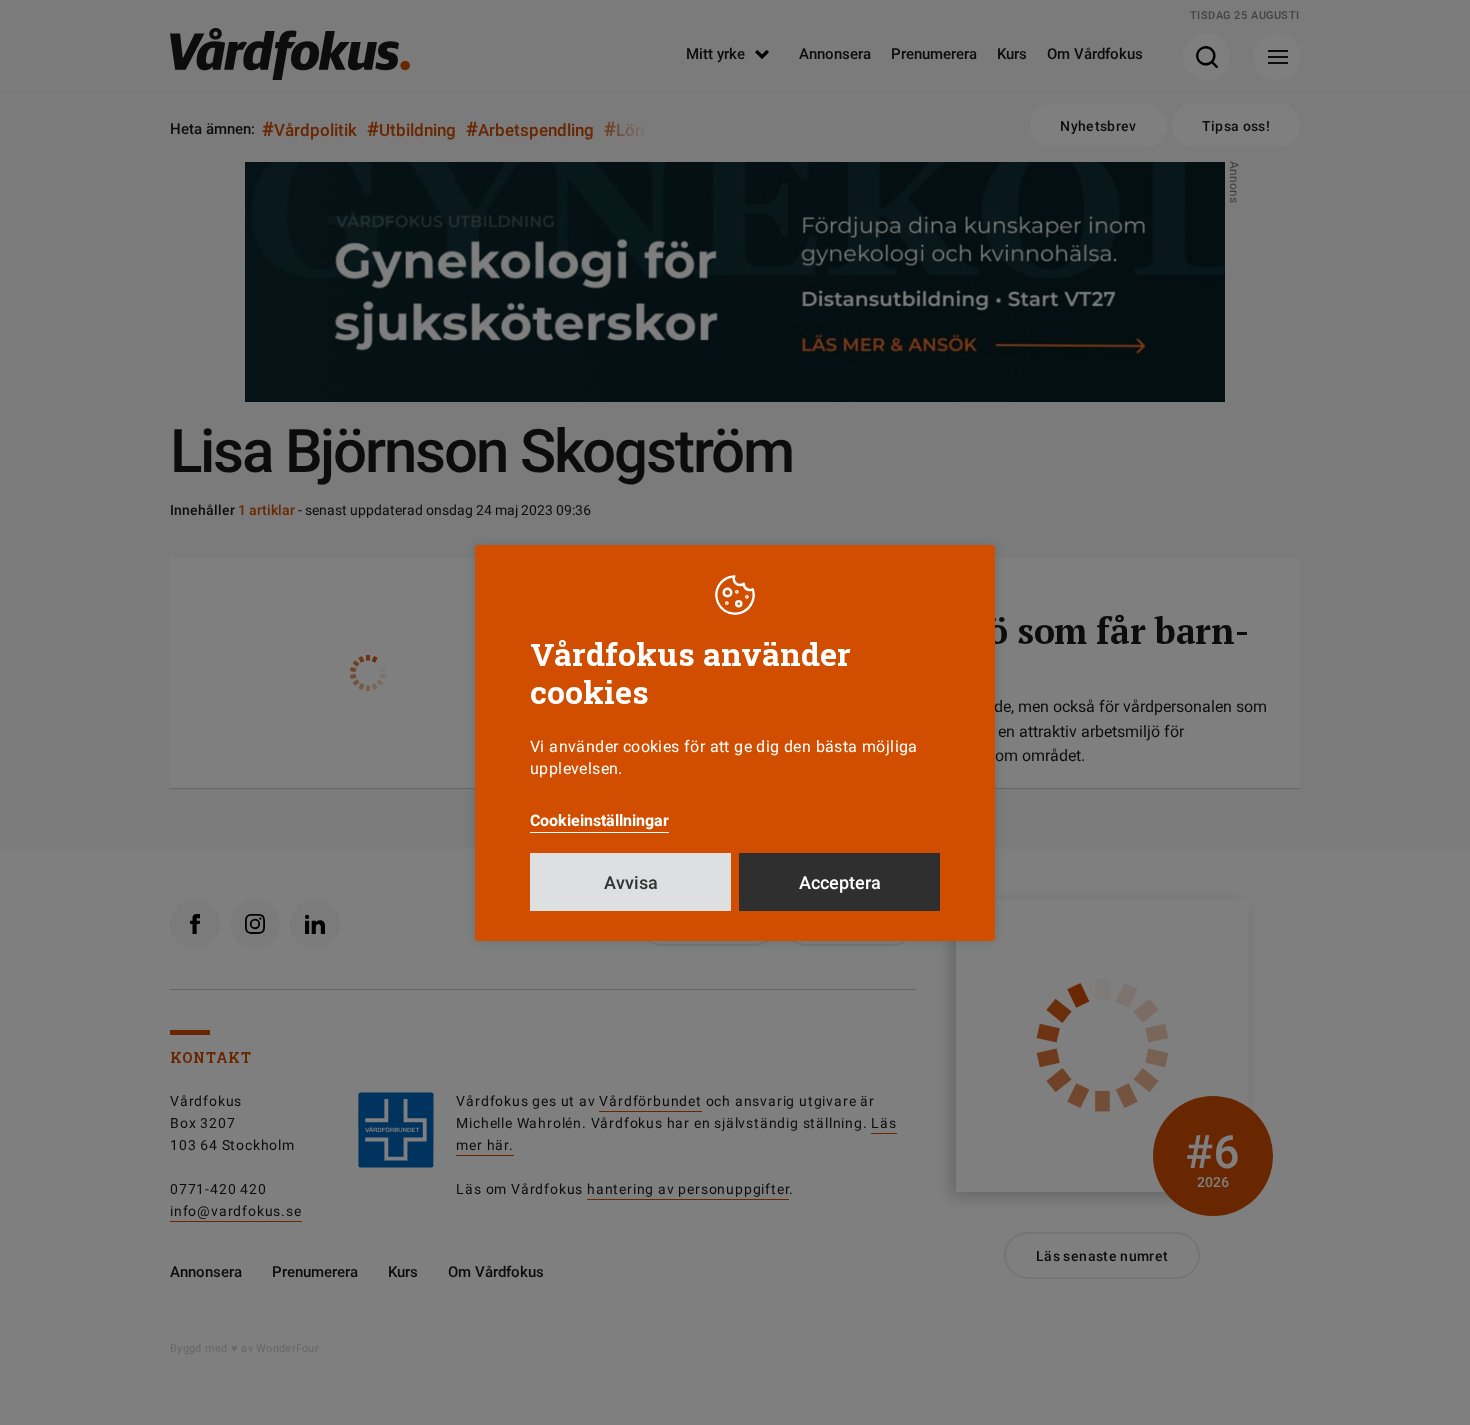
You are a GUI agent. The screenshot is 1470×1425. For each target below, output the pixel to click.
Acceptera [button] (840, 882)
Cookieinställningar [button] (599, 820)
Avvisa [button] (631, 882)
